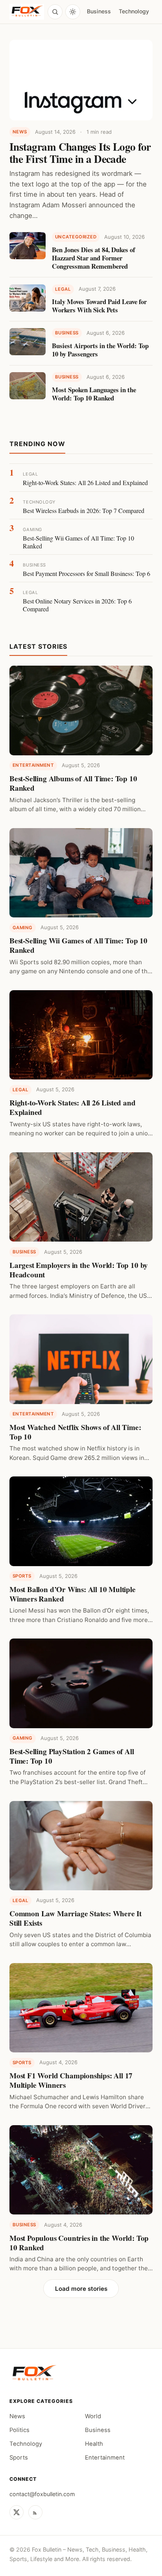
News (17, 2416)
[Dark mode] (73, 12)
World (93, 2416)
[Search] (55, 12)
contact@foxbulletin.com (42, 2494)
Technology (134, 11)
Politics (19, 2430)
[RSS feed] (35, 2512)
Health (94, 2444)
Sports (19, 2458)
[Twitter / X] (17, 2512)
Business (99, 11)
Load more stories (81, 2289)
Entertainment (105, 2458)
